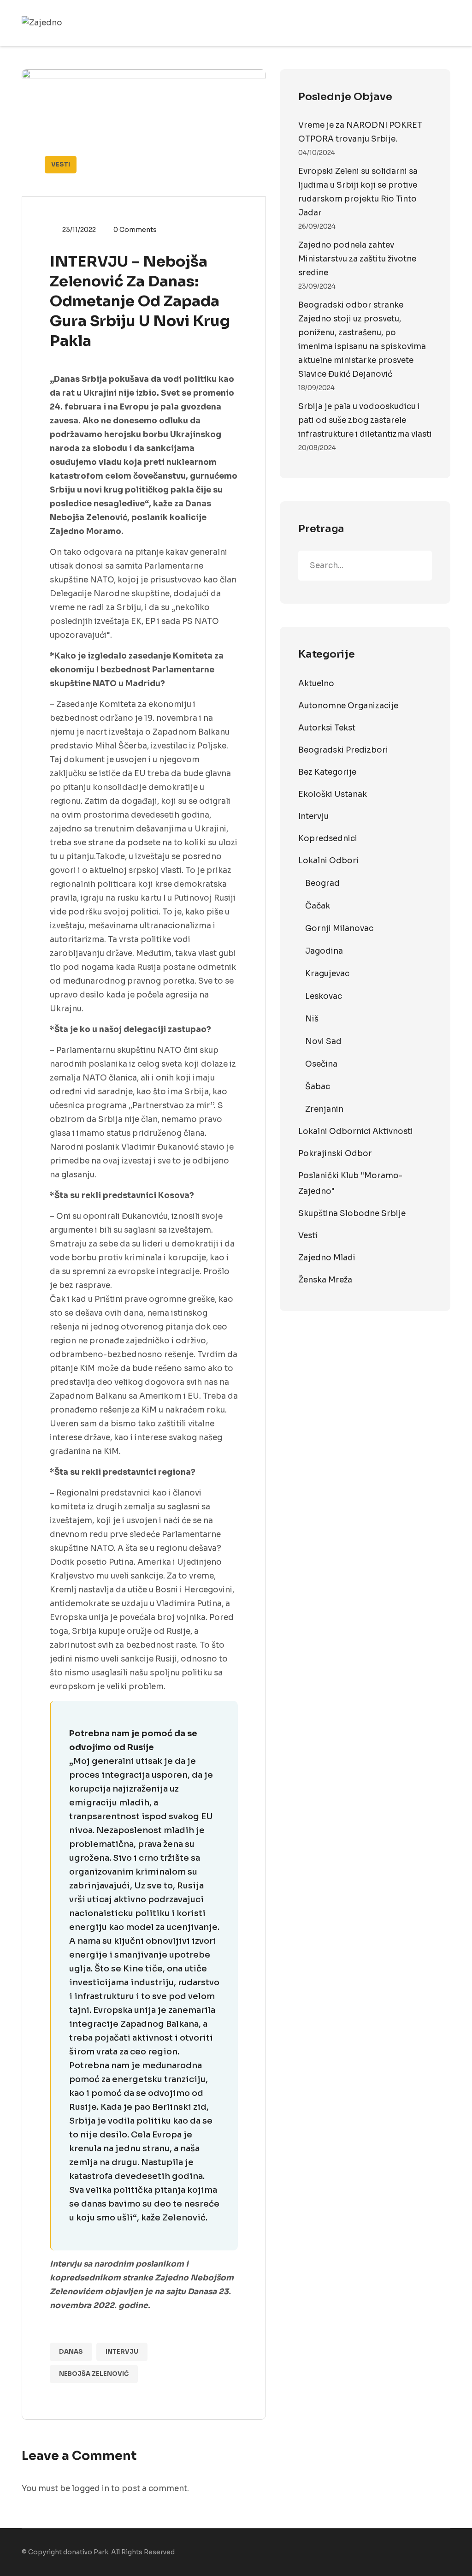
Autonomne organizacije (348, 706)
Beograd (322, 883)
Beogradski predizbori (343, 750)
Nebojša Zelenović (94, 2374)
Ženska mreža (325, 1280)
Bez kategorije (327, 772)
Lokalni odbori (328, 861)
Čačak (318, 906)
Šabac (318, 1087)
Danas (71, 2352)
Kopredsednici (328, 839)
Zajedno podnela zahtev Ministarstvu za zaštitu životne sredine (357, 259)
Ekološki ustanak (333, 794)
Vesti (61, 164)
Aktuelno (316, 684)
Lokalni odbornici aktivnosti (356, 1131)
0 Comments (135, 230)
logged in (91, 2489)
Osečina (321, 1064)
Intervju (122, 2352)
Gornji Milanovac (339, 929)
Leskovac (324, 996)
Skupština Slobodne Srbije (352, 1214)
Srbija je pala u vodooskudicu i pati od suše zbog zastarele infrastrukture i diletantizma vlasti (365, 420)
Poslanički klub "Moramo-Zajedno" (350, 1184)
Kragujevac (327, 974)
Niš (312, 1019)
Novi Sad (323, 1042)
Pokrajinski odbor (335, 1154)
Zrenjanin (324, 1109)
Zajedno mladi (327, 1258)
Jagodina (324, 951)
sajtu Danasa (191, 2292)
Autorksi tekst (327, 728)
